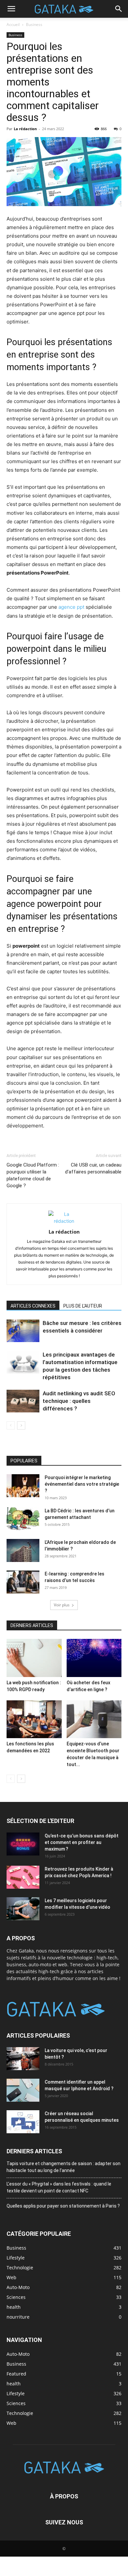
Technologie (20, 2413)
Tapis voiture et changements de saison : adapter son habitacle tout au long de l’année (64, 2167)
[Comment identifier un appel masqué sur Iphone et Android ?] (23, 2090)
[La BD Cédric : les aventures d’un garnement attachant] (23, 1519)
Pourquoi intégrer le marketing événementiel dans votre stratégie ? (82, 1484)
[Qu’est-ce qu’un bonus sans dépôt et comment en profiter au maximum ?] (23, 1844)
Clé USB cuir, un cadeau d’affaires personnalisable (93, 1168)
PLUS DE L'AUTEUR (83, 1306)
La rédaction (25, 129)
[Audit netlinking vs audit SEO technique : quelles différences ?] (23, 1401)
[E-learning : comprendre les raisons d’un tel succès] (23, 1582)
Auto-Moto (18, 2354)
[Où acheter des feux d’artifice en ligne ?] (94, 1658)
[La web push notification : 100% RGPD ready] (34, 1658)
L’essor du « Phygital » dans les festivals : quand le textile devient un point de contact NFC (59, 2187)
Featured (16, 2373)
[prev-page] (11, 1425)
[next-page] (21, 1425)
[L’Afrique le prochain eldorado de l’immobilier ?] (23, 1550)
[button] (11, 9)
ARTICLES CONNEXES (33, 1306)
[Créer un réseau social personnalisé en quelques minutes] (23, 2121)
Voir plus (62, 1605)
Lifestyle (16, 2393)
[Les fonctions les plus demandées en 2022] (34, 1719)
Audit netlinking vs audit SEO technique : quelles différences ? (79, 1401)
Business (34, 24)
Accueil (13, 24)
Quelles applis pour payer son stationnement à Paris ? (63, 2206)
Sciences (16, 2403)
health (14, 2383)
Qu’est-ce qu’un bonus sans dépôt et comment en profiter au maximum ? (82, 1842)
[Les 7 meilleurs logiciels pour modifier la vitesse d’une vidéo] (23, 1909)
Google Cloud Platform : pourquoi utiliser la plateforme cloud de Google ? (33, 1175)
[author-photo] (64, 1221)
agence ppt (71, 607)
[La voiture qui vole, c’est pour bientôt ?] (23, 2058)
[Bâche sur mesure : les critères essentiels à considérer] (23, 1331)
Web (11, 2423)
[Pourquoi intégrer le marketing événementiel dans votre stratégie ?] (23, 1486)
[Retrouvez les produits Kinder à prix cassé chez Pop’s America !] (23, 1877)
